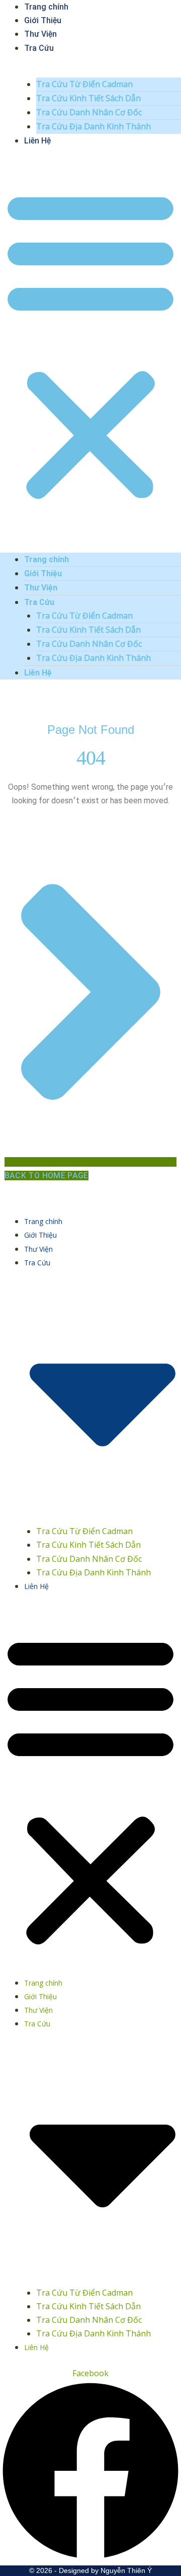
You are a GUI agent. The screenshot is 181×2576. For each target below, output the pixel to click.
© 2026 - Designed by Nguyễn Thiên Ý (90, 2570)
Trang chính (47, 559)
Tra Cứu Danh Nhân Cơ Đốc (89, 112)
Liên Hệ (37, 141)
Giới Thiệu (43, 20)
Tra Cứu (39, 48)
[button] (90, 345)
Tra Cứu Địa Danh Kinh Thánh (94, 126)
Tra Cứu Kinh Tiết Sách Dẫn (88, 98)
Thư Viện (40, 34)
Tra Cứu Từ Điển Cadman (84, 84)
